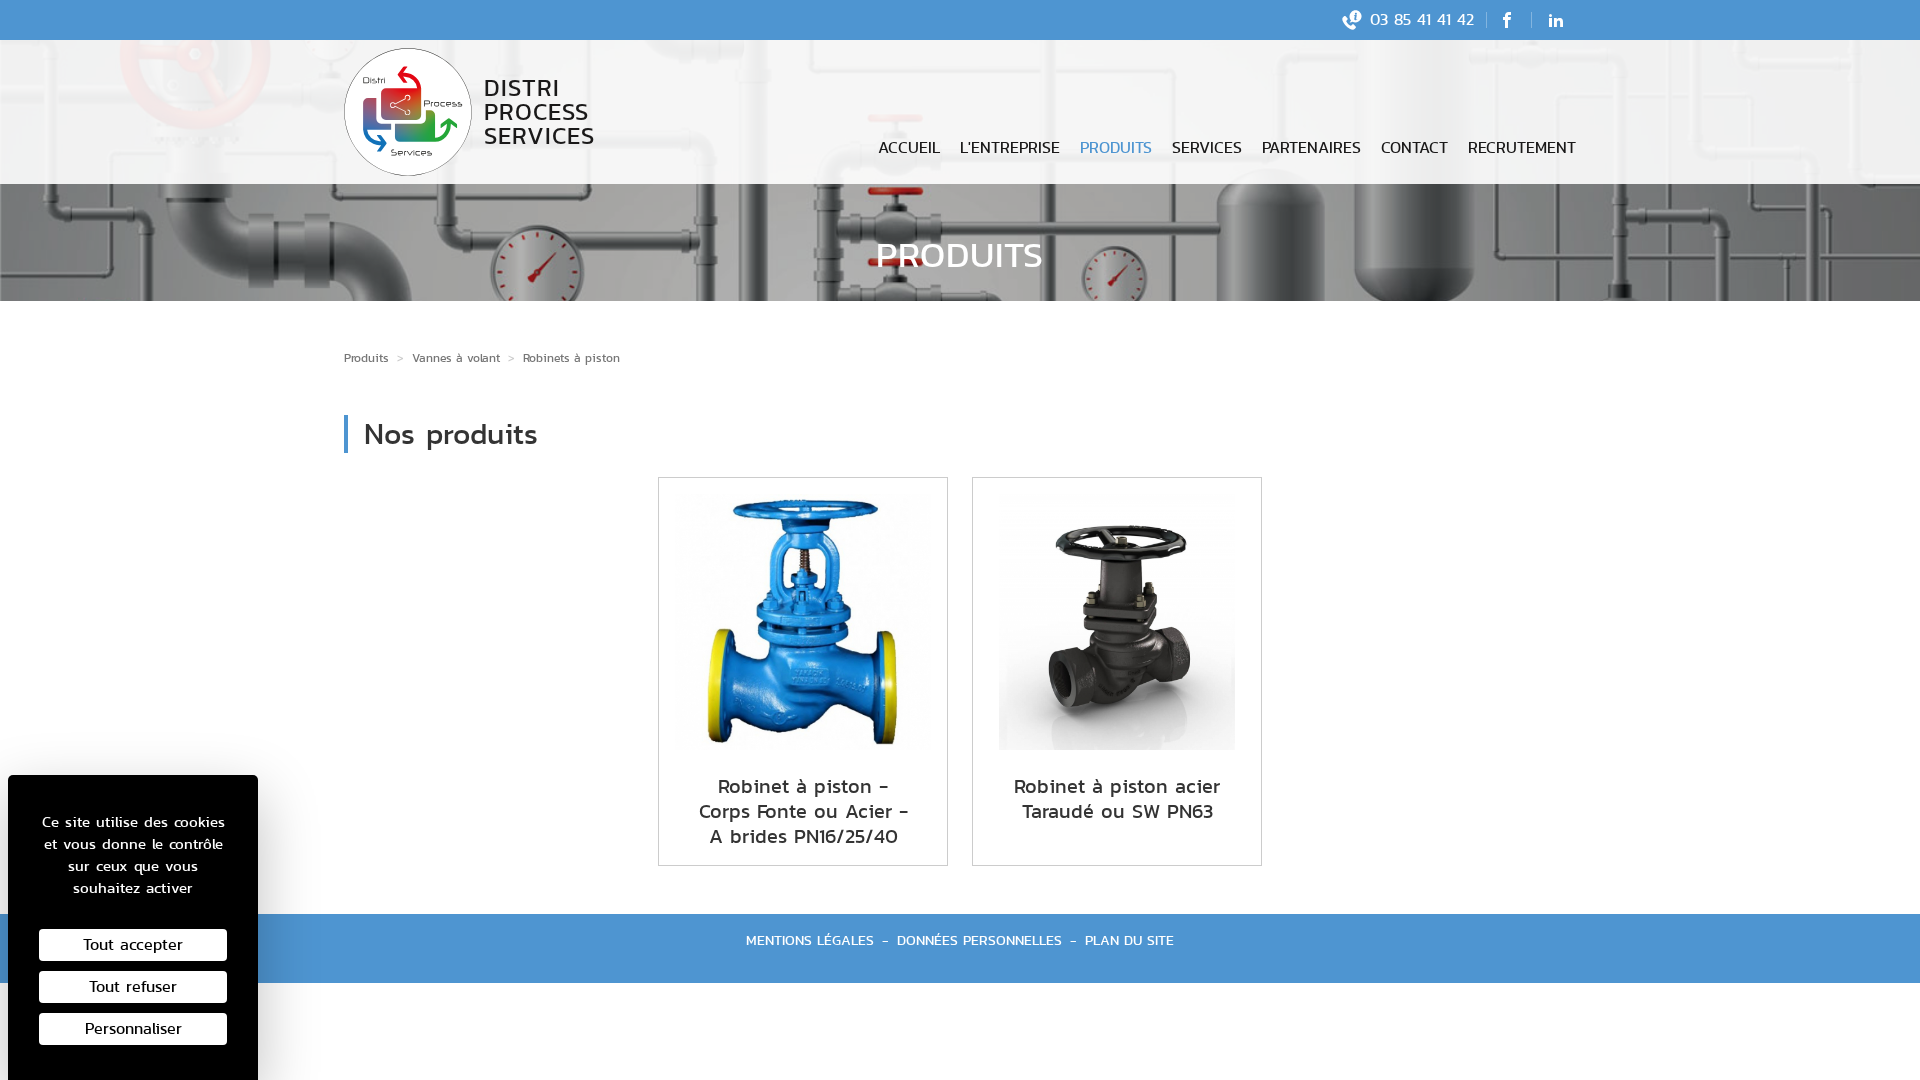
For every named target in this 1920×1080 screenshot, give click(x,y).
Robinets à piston (571, 357)
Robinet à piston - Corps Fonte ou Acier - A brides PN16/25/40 (803, 811)
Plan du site (1129, 940)
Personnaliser (133, 1028)
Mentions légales (810, 940)
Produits (1116, 147)
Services (1207, 147)
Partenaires (1311, 147)
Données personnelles (979, 940)
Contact (1414, 147)
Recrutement (1522, 147)
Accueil (909, 147)
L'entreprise (1010, 147)
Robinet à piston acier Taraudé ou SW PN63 (1117, 798)
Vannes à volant (456, 357)
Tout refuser (133, 986)
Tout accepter (133, 944)
